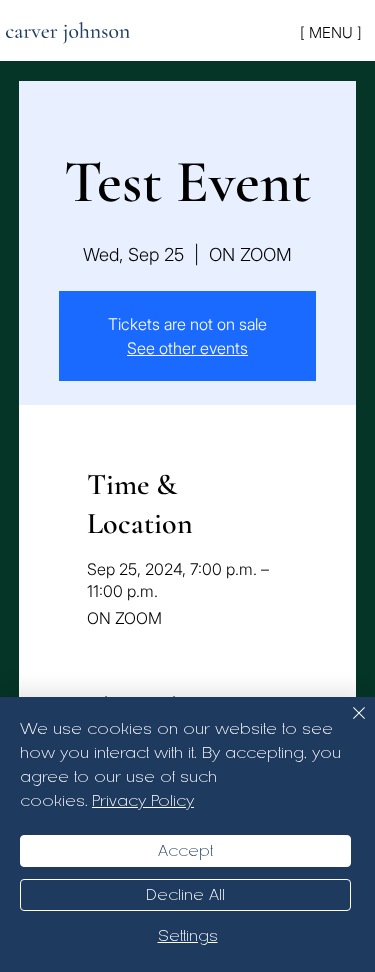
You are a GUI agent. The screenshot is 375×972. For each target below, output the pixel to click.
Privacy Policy (143, 801)
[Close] (347, 725)
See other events (187, 348)
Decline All (185, 895)
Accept (185, 851)
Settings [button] (188, 936)
